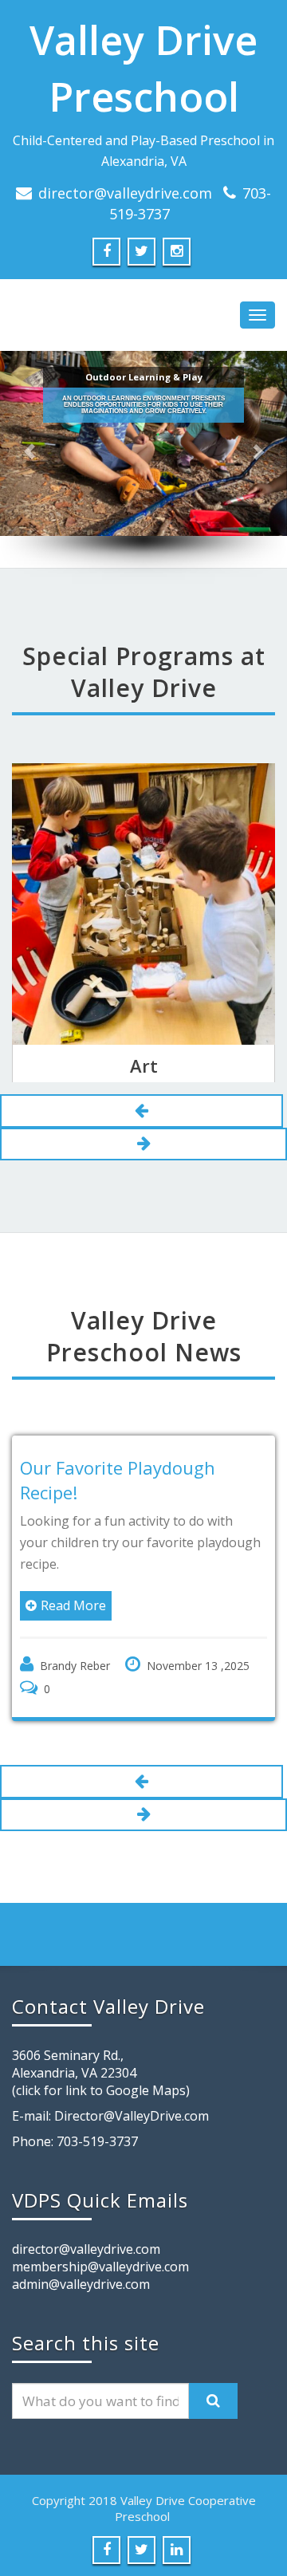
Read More (73, 1605)
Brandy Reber (75, 1666)
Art (144, 1065)
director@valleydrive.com (125, 193)
